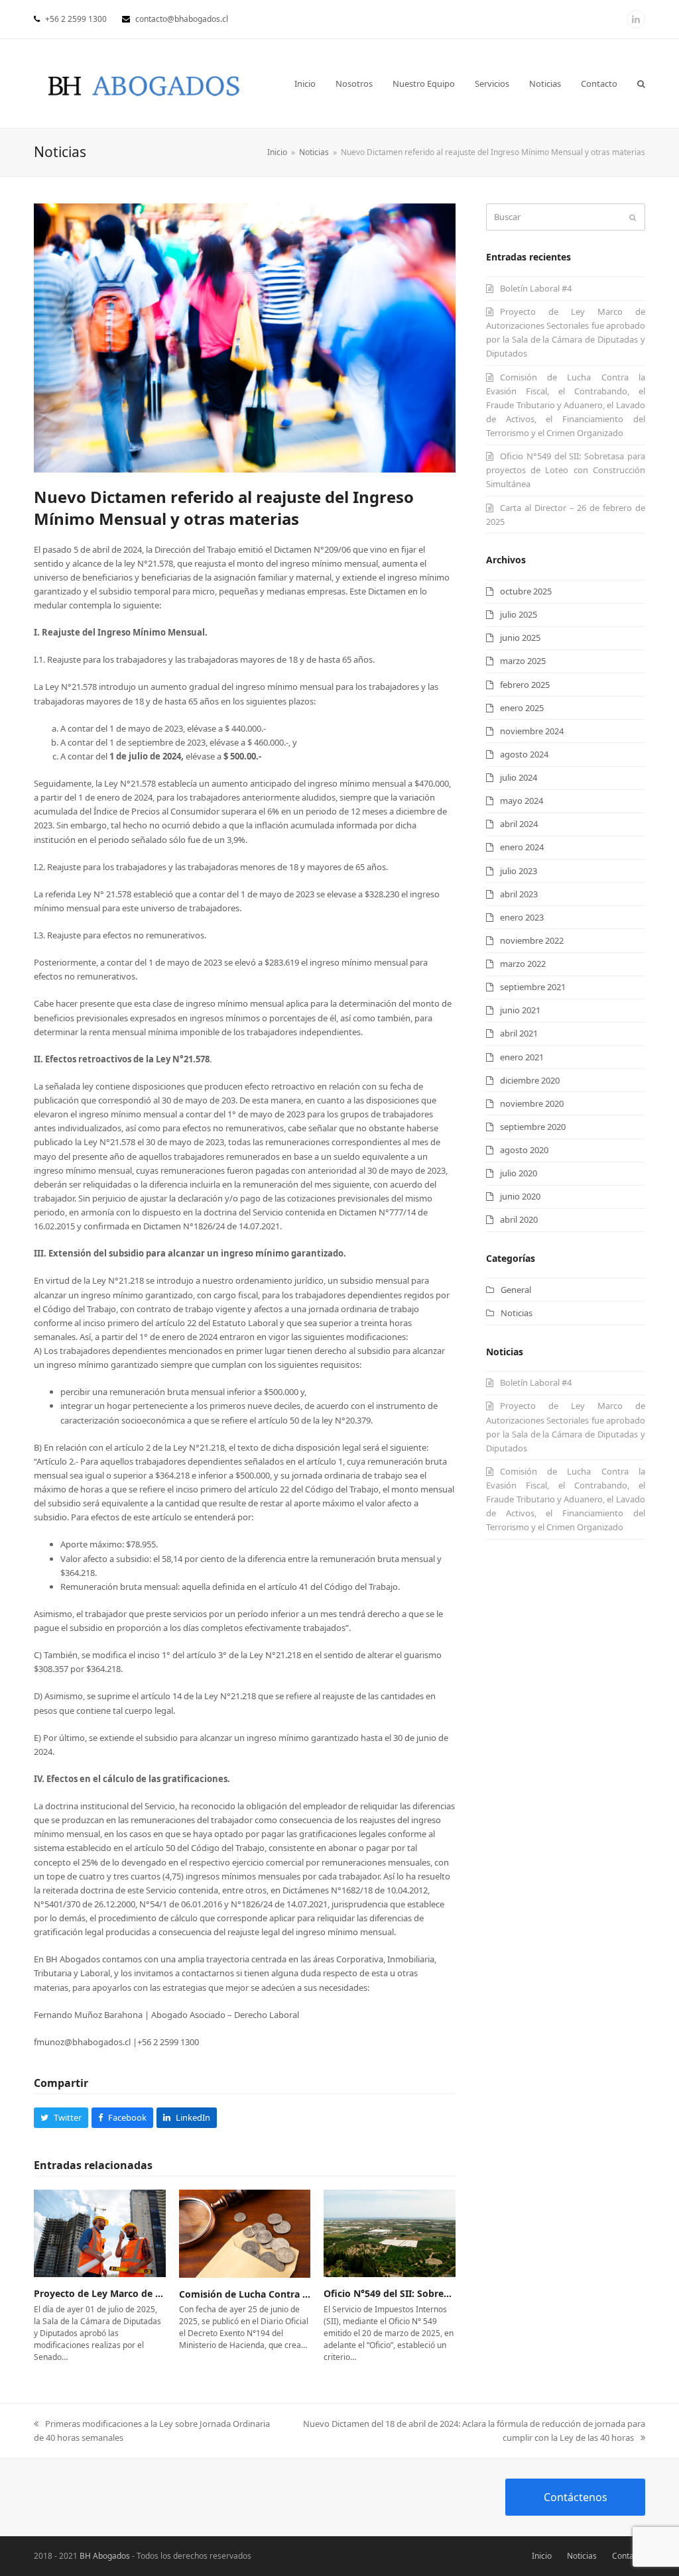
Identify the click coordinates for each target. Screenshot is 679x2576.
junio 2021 (520, 1010)
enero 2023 (522, 917)
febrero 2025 (525, 685)
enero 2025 (522, 708)
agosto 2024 (524, 754)
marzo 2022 (523, 964)
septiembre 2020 (533, 1127)
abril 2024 (519, 824)
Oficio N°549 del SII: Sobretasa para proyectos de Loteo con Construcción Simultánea (566, 470)
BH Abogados (105, 2556)
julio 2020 (519, 1173)
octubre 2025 (526, 591)
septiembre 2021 (533, 987)
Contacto (629, 2556)
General (516, 1290)
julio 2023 (519, 871)
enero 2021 (522, 1057)
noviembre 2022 (532, 940)
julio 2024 (519, 777)
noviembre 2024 (532, 731)
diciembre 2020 (530, 1080)
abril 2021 (519, 1033)
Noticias (517, 1313)
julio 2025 (519, 614)
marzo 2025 (523, 661)
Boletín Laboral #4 (536, 288)
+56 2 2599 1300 (76, 19)
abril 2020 (519, 1219)
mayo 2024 (522, 801)
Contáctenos (576, 2497)
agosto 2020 (524, 1150)
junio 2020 (520, 1196)
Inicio (542, 2556)
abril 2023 (519, 894)
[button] (641, 84)
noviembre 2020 (532, 1103)
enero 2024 (522, 847)
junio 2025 (520, 638)
